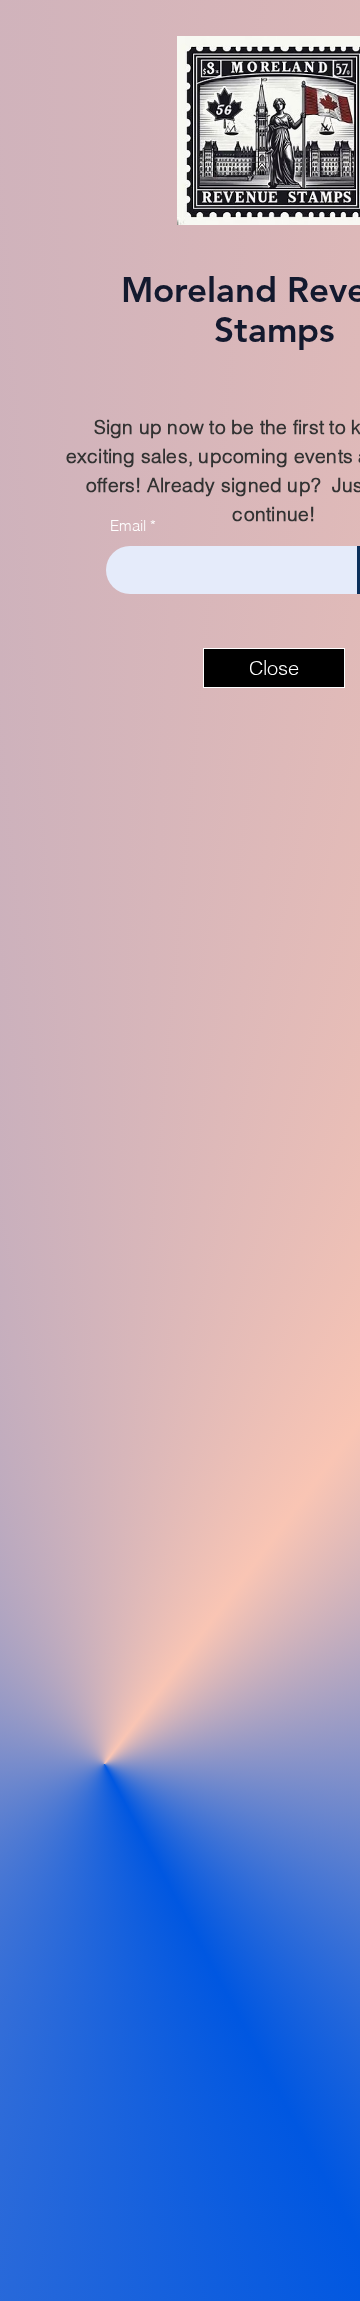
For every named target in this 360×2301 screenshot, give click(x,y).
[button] (274, 668)
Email (128, 525)
